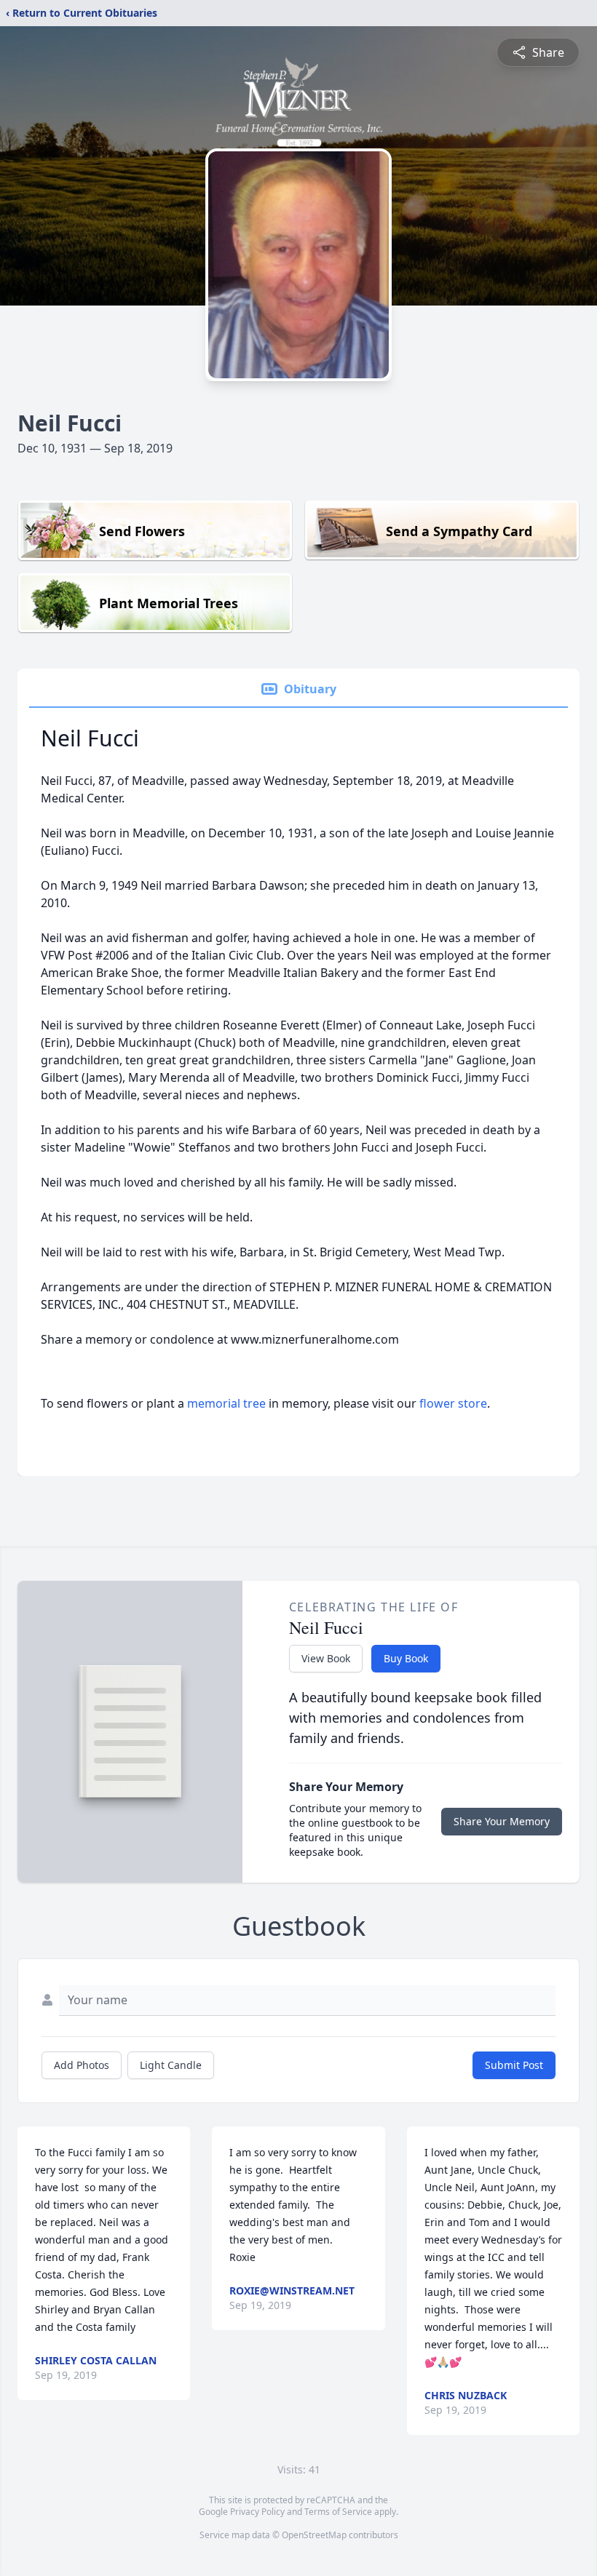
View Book (326, 1658)
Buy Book (406, 1658)
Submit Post (514, 2065)
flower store (453, 1403)
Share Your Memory (502, 1821)
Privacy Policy (257, 2512)
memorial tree (226, 1403)
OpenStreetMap (314, 2535)
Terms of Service (338, 2512)
